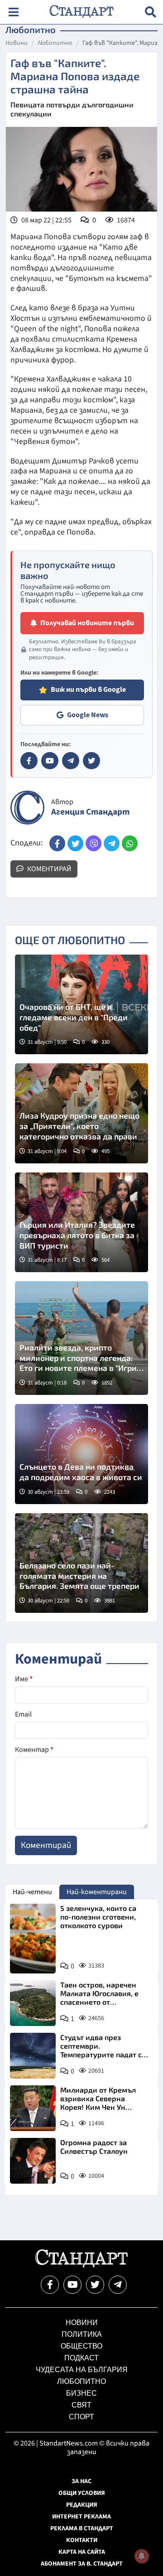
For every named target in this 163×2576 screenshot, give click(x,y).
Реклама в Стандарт (82, 2528)
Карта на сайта (82, 2552)
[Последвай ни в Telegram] (118, 2285)
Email (23, 1714)
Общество (81, 2346)
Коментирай (49, 869)
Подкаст (81, 2358)
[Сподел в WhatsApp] (130, 843)
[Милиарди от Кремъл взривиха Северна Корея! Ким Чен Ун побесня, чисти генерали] (33, 2108)
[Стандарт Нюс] (81, 2265)
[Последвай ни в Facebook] (50, 2285)
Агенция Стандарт (90, 812)
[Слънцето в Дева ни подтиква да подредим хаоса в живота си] (81, 1454)
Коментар (34, 1750)
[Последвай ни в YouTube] (72, 2285)
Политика (82, 2334)
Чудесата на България (82, 2370)
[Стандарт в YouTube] (50, 761)
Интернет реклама (81, 2517)
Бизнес (81, 2393)
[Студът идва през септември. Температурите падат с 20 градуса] (33, 2056)
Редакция (82, 2505)
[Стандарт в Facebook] (29, 761)
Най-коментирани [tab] (97, 1892)
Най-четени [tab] (32, 1892)
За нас (81, 2481)
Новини (17, 43)
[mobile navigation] (13, 12)
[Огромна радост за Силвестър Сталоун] (33, 2161)
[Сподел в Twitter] (75, 843)
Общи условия (82, 2493)
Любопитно (55, 43)
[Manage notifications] (142, 2556)
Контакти (82, 2540)
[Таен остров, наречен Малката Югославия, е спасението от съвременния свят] (33, 2003)
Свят (81, 2405)
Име (24, 1679)
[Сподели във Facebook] (57, 843)
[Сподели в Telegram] (112, 843)
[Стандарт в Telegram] (71, 761)
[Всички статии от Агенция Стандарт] (27, 808)
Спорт (81, 2417)
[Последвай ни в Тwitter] (95, 2285)
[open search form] (151, 12)
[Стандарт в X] (91, 761)
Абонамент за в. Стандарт (82, 2564)
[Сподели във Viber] (93, 843)
